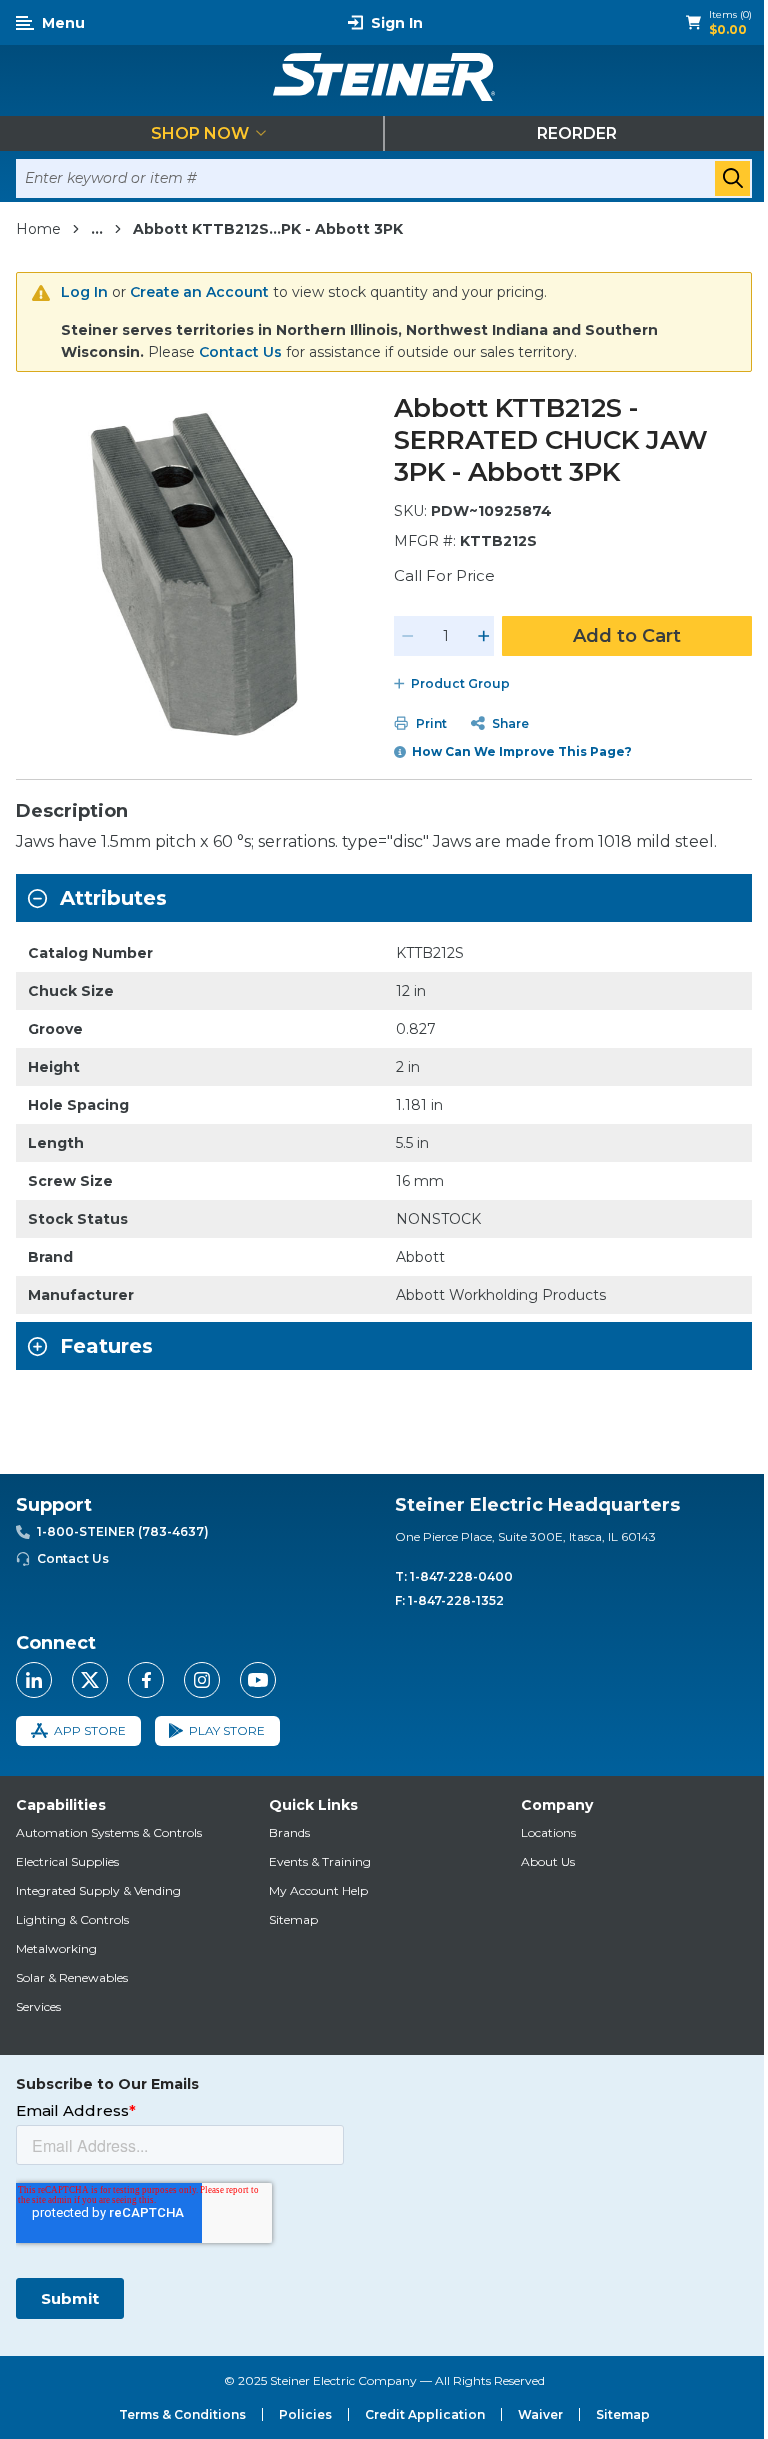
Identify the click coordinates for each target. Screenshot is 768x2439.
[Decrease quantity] (408, 636)
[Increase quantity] (484, 636)
